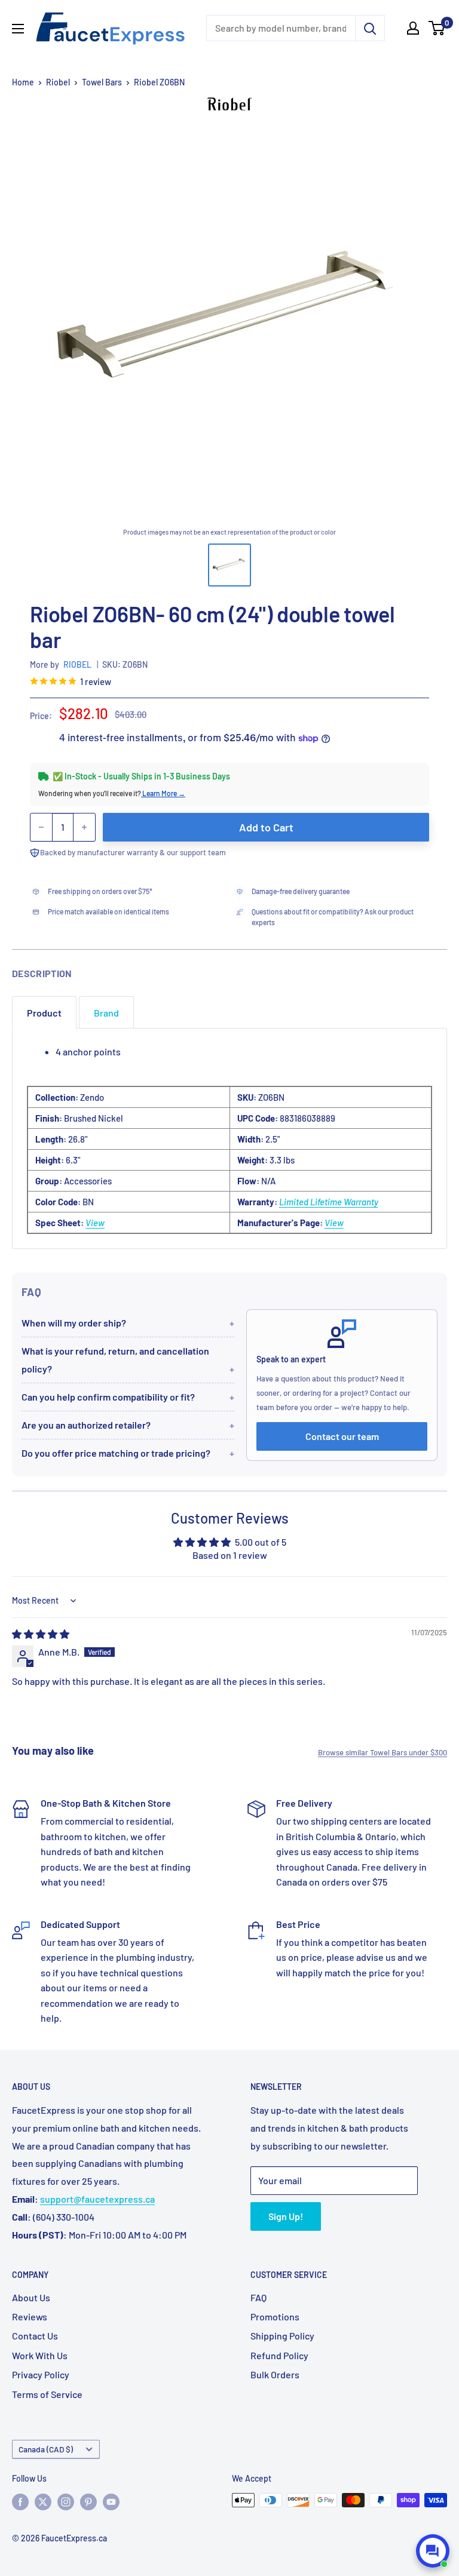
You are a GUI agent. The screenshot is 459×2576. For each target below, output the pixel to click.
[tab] (44, 1013)
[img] (41, 1634)
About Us (31, 2297)
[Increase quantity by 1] (84, 827)
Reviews (30, 2316)
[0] (437, 28)
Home (23, 82)
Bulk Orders (275, 2374)
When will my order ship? (74, 1323)
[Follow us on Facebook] (20, 2501)
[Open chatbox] (433, 2551)
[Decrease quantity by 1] (41, 827)
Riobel (58, 82)
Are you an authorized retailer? (86, 1425)
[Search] (370, 28)
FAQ (258, 2297)
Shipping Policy (282, 2336)
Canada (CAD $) (46, 2449)
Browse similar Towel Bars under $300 (382, 1752)
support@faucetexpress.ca (97, 2199)
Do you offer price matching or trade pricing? (116, 1453)
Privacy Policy (41, 2374)
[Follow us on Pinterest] (88, 2501)
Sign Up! (286, 2216)
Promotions (275, 2316)
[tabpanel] (229, 1138)
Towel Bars (102, 82)
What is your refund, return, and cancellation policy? (115, 1360)
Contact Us (35, 2336)
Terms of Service (47, 2394)
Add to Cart (266, 827)
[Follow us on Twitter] (43, 2501)
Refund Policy (279, 2355)
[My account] (413, 28)
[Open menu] (18, 29)
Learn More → (163, 793)
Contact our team (342, 1436)
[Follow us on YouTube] (111, 2501)
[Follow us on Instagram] (66, 2501)
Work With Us (40, 2355)
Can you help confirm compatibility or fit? (108, 1397)
